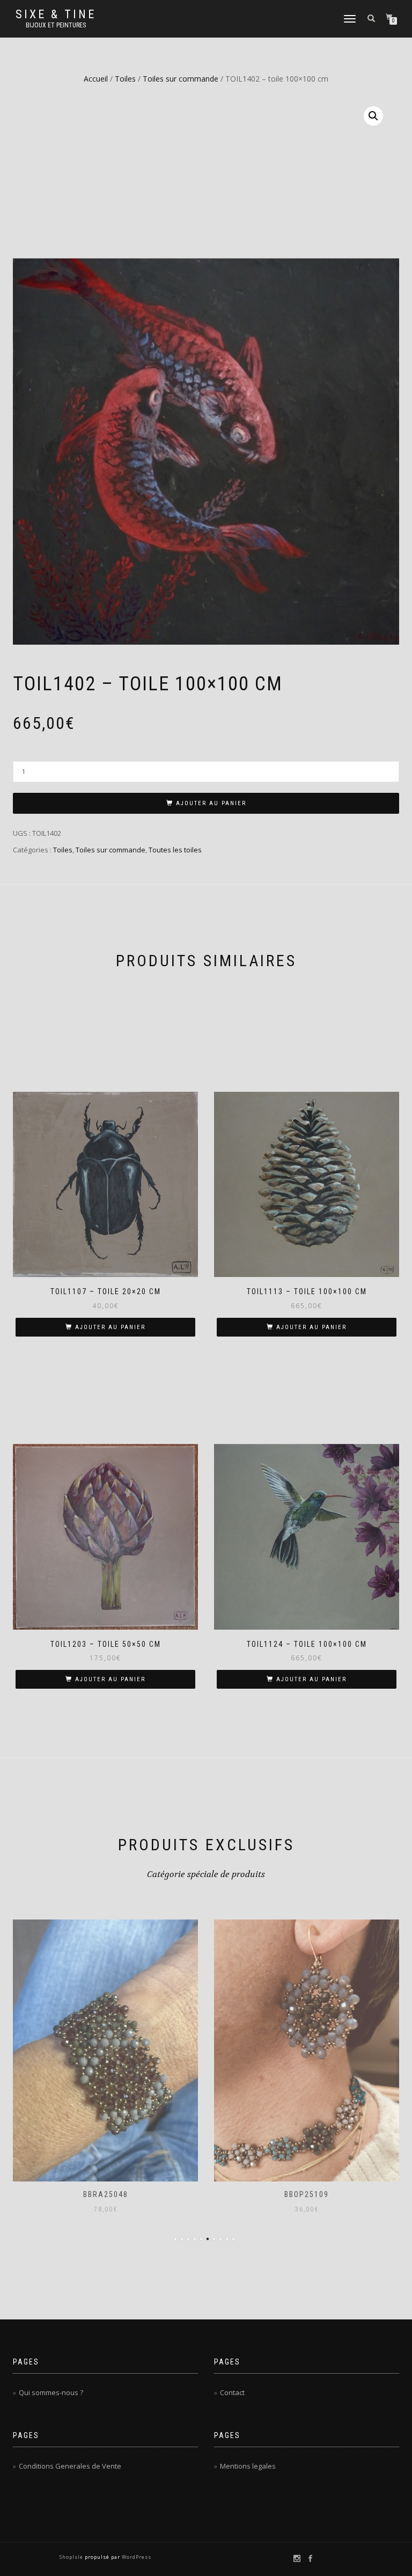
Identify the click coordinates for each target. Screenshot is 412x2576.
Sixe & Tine (56, 14)
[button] (373, 116)
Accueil (96, 79)
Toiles (125, 79)
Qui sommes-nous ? (51, 2392)
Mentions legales (248, 2466)
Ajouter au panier (211, 803)
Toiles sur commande (181, 79)
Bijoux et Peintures (56, 25)
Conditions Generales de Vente (70, 2466)
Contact (232, 2392)
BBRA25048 (106, 2194)
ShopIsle (72, 2557)
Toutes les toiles (175, 850)
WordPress (136, 2557)
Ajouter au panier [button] (110, 1327)
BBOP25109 (307, 2194)
